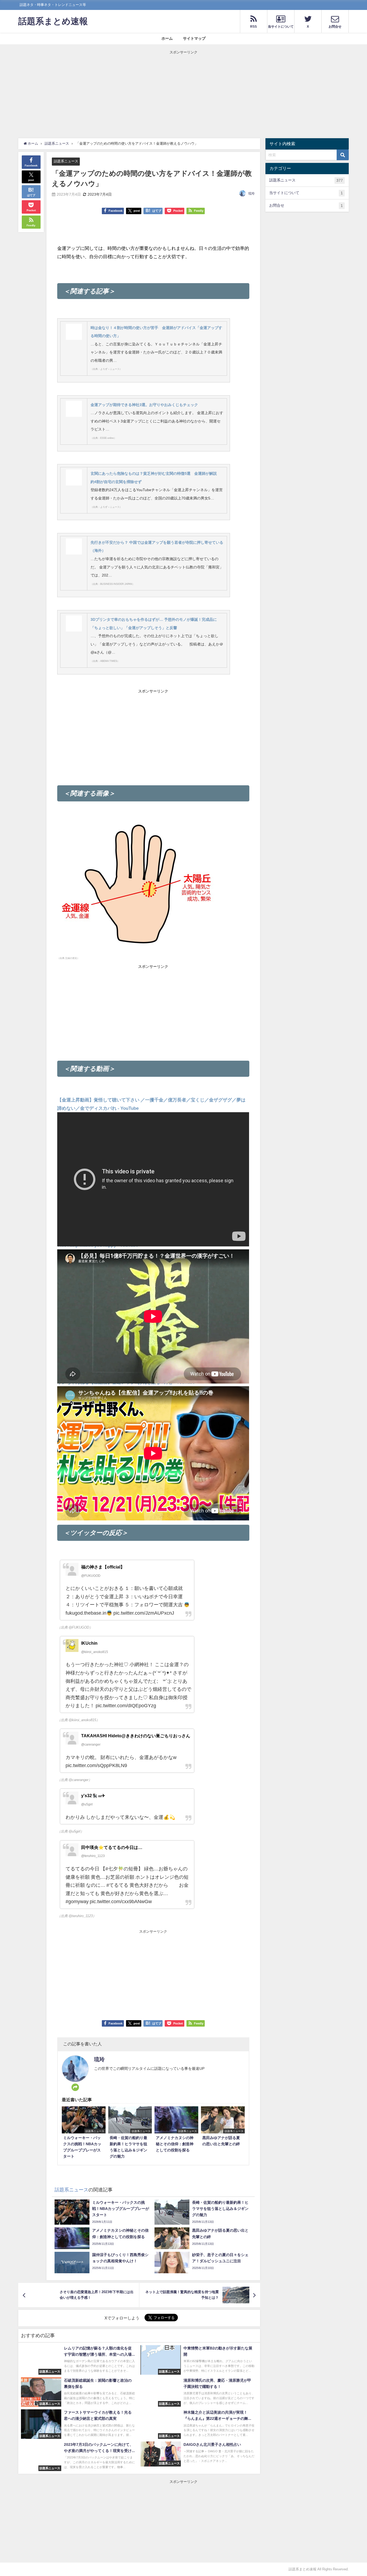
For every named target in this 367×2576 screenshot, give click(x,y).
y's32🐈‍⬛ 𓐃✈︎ (93, 1796)
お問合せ (306, 205)
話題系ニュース (66, 161)
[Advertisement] (183, 93)
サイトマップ (194, 38)
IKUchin (89, 1643)
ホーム (167, 38)
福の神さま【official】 (103, 1567)
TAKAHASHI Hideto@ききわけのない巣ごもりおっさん (136, 1736)
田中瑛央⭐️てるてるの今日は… (112, 1847)
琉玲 (251, 194)
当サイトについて (306, 193)
